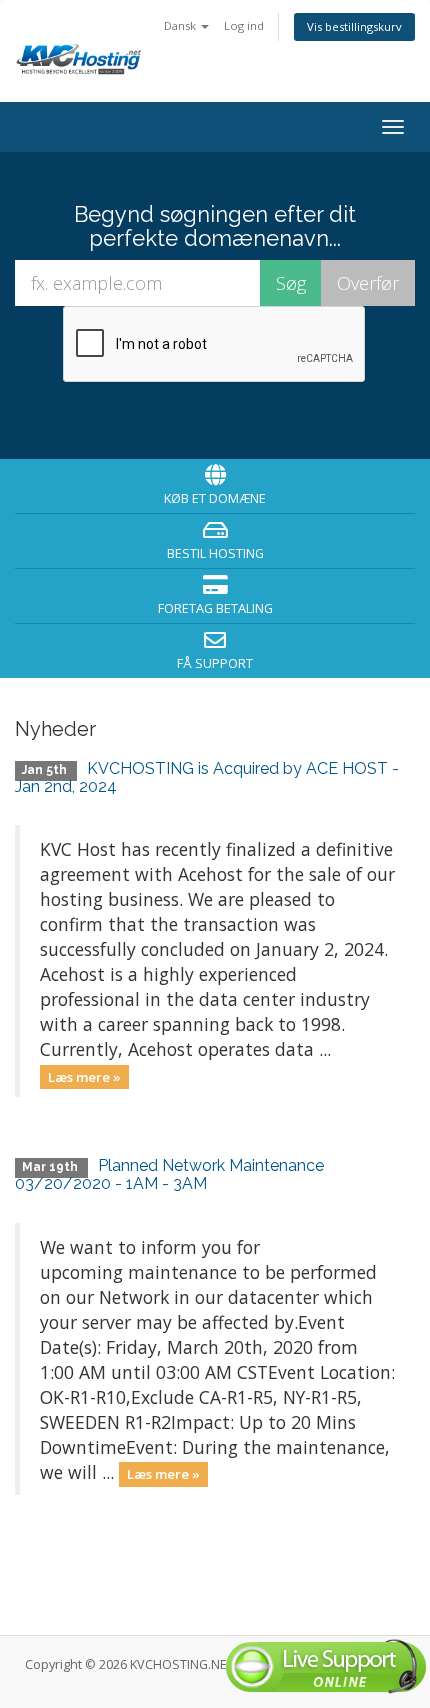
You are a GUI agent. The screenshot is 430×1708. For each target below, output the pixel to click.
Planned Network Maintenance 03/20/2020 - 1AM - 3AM (169, 1174)
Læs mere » (84, 1076)
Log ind (244, 25)
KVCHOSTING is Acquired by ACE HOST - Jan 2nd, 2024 (207, 777)
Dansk (181, 25)
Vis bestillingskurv (354, 26)
